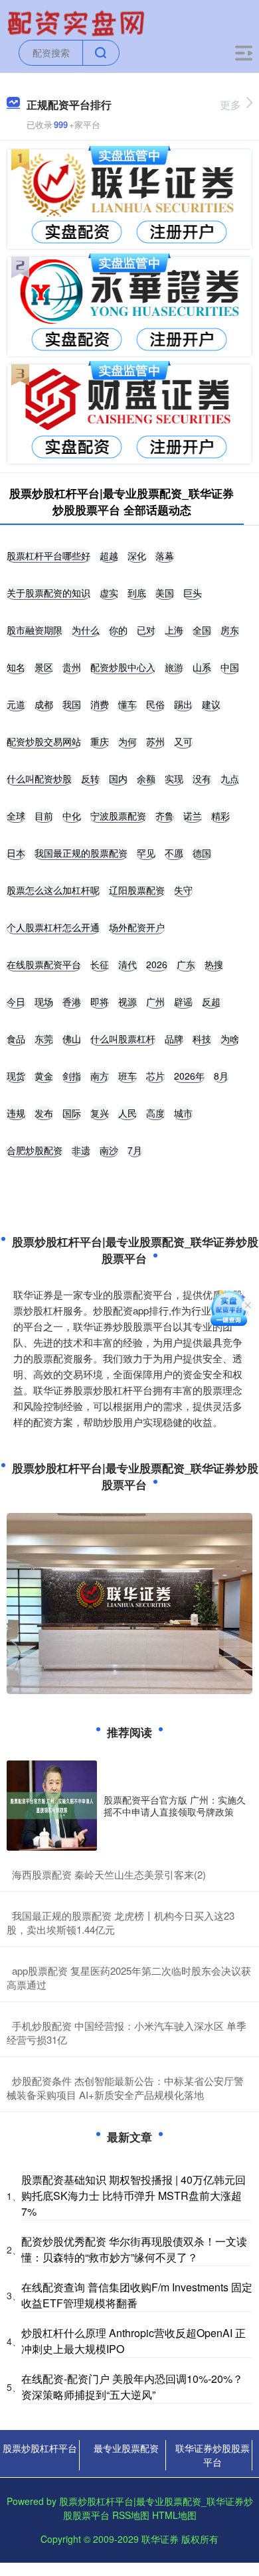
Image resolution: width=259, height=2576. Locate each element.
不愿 (174, 853)
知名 (16, 667)
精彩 (220, 816)
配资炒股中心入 (123, 667)
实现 (174, 778)
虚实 (109, 593)
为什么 (86, 630)
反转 (90, 778)
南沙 (109, 1150)
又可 (183, 741)
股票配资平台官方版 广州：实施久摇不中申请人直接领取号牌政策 (175, 1806)
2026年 (189, 1076)
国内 (118, 778)
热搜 (214, 964)
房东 (230, 630)
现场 (44, 1001)
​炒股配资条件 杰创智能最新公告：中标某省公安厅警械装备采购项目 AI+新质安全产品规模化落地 (125, 2088)
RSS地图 (131, 2515)
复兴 (100, 1113)
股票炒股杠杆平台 (40, 2448)
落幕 (165, 555)
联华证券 (160, 2539)
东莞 (44, 1038)
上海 (174, 630)
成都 (44, 704)
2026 (157, 964)
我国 (72, 704)
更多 (230, 105)
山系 (202, 667)
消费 (100, 704)
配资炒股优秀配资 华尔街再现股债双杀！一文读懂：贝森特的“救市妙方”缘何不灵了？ (134, 2249)
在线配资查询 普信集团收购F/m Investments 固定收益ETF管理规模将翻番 (137, 2295)
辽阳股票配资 (137, 890)
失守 (183, 890)
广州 (155, 1001)
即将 (100, 1001)
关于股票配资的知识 (48, 593)
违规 (16, 1113)
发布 (44, 1113)
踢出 (183, 704)
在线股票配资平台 (44, 964)
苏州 (155, 741)
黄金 (44, 1076)
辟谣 (183, 1001)
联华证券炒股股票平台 (213, 2455)
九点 (230, 778)
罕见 (146, 853)
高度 (155, 1113)
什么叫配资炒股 (39, 778)
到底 (137, 593)
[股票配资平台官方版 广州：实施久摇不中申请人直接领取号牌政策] (52, 1806)
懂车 (128, 704)
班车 (128, 1076)
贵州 (72, 667)
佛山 (72, 1038)
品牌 (174, 1038)
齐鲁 (165, 816)
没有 (202, 778)
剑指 (72, 1076)
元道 (16, 704)
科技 (202, 1038)
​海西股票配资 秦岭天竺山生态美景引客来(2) (109, 1874)
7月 (135, 1150)
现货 (16, 1076)
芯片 (155, 1076)
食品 (16, 1038)
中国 (230, 667)
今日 (16, 1001)
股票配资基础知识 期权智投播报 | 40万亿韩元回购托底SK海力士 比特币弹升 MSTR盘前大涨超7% (133, 2195)
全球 (16, 816)
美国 (165, 593)
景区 (44, 667)
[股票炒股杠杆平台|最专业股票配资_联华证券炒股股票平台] (78, 22)
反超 (211, 1001)
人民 (128, 1113)
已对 (146, 630)
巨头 (193, 593)
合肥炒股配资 (35, 1150)
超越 (109, 555)
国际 (72, 1113)
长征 (100, 964)
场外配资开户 (137, 927)
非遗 (81, 1150)
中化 (72, 816)
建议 (211, 704)
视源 (128, 1001)
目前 (44, 816)
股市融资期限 (35, 630)
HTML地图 (174, 2515)
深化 (137, 555)
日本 (16, 853)
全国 (202, 630)
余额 (146, 778)
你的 (118, 630)
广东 (186, 964)
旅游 (174, 667)
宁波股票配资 (118, 816)
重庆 (100, 741)
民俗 (155, 704)
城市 (183, 1113)
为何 (128, 741)
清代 (128, 964)
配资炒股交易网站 (44, 741)
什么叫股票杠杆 (123, 1038)
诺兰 (193, 816)
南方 (100, 1076)
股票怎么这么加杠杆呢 (53, 890)
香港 (72, 1001)
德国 (202, 853)
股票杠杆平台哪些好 (48, 555)
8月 (221, 1076)
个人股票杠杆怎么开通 (53, 927)
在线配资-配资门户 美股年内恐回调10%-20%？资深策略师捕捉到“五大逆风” (132, 2387)
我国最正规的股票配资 (81, 853)
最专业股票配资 (126, 2448)
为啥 (230, 1038)
